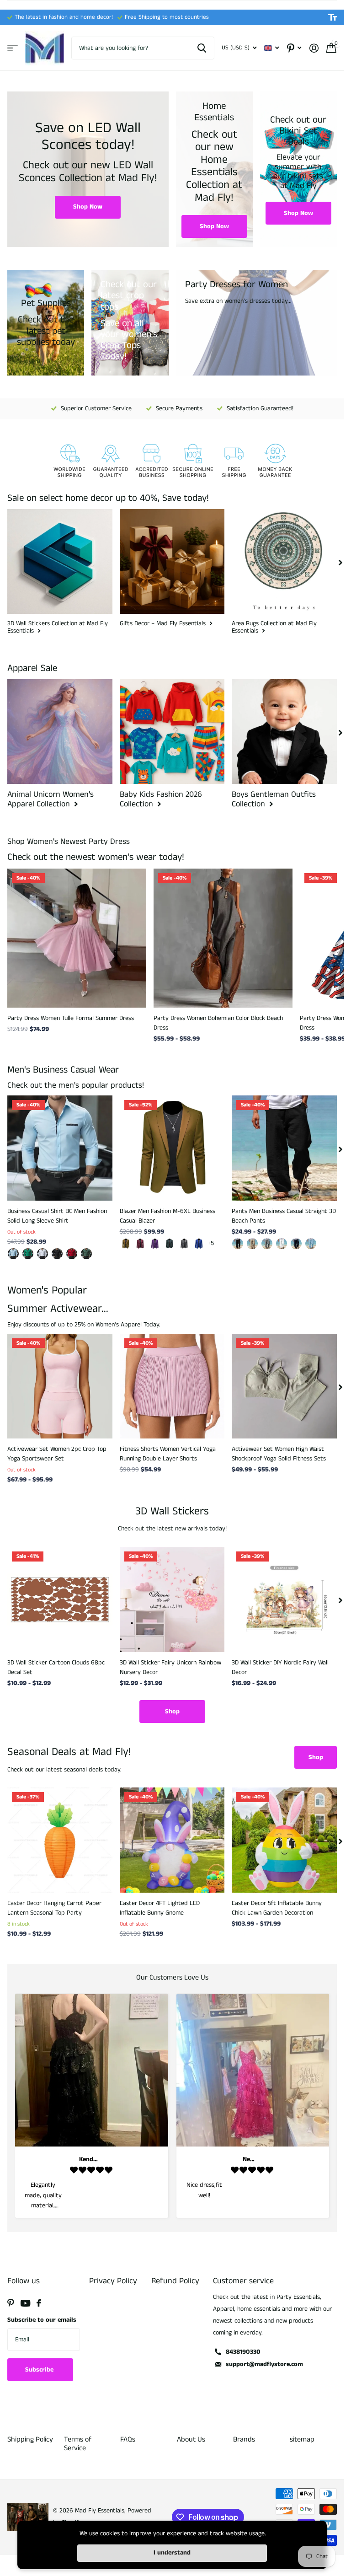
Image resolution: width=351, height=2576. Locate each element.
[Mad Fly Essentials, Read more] (294, 48)
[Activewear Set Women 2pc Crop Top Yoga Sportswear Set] (60, 1386)
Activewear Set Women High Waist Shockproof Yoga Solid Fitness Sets (279, 1454)
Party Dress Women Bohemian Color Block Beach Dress (218, 1023)
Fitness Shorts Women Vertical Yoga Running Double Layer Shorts (168, 1454)
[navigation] (340, 562)
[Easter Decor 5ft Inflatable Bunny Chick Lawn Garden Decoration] (284, 1840)
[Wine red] (140, 1244)
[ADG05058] (28, 1254)
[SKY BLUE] (311, 1244)
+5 (211, 1243)
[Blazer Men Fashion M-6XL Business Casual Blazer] (172, 1148)
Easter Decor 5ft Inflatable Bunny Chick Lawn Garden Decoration (277, 1908)
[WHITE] (282, 1244)
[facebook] (39, 2303)
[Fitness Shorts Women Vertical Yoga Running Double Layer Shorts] (172, 1386)
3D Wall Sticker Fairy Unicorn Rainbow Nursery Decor (170, 1667)
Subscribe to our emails (42, 2320)
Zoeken (202, 48)
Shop (172, 1712)
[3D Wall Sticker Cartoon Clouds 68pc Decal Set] (60, 1599)
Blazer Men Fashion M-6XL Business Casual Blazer (168, 1216)
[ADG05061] (13, 1254)
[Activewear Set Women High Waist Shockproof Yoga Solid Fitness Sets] (284, 1386)
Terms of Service (78, 2444)
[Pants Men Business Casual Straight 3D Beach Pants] (284, 1148)
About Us (191, 2439)
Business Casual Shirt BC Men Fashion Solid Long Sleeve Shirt (57, 1216)
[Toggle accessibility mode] (332, 17)
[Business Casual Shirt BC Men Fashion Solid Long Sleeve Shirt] (60, 1148)
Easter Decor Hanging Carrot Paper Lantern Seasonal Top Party (54, 1908)
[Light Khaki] (252, 1244)
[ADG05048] (72, 1254)
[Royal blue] (199, 1244)
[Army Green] (170, 1244)
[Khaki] (126, 1244)
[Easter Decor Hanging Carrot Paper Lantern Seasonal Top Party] (60, 1840)
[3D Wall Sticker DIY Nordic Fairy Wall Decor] (284, 1599)
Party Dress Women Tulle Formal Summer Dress (71, 1018)
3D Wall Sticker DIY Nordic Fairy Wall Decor (280, 1667)
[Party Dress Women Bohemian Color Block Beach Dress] (223, 938)
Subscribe (40, 2370)
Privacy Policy (113, 2281)
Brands (244, 2439)
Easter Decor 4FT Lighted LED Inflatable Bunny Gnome (160, 1908)
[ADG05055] (43, 1254)
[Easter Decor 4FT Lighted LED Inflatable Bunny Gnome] (172, 1840)
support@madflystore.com (264, 2364)
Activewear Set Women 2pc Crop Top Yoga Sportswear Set (57, 1454)
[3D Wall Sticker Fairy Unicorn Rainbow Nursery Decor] (172, 1599)
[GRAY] (267, 1244)
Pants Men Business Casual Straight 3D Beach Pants (284, 1216)
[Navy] (296, 1244)
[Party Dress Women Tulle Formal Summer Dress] (77, 938)
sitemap (302, 2439)
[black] (238, 1244)
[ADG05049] (86, 1254)
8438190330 (243, 2352)
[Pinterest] (11, 2303)
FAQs (128, 2439)
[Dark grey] (184, 1244)
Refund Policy (175, 2281)
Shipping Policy (30, 2439)
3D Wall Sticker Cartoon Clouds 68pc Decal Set (56, 1667)
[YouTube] (25, 2303)
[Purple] (155, 1244)
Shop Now (88, 207)
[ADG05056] (57, 1254)
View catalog (13, 48)
